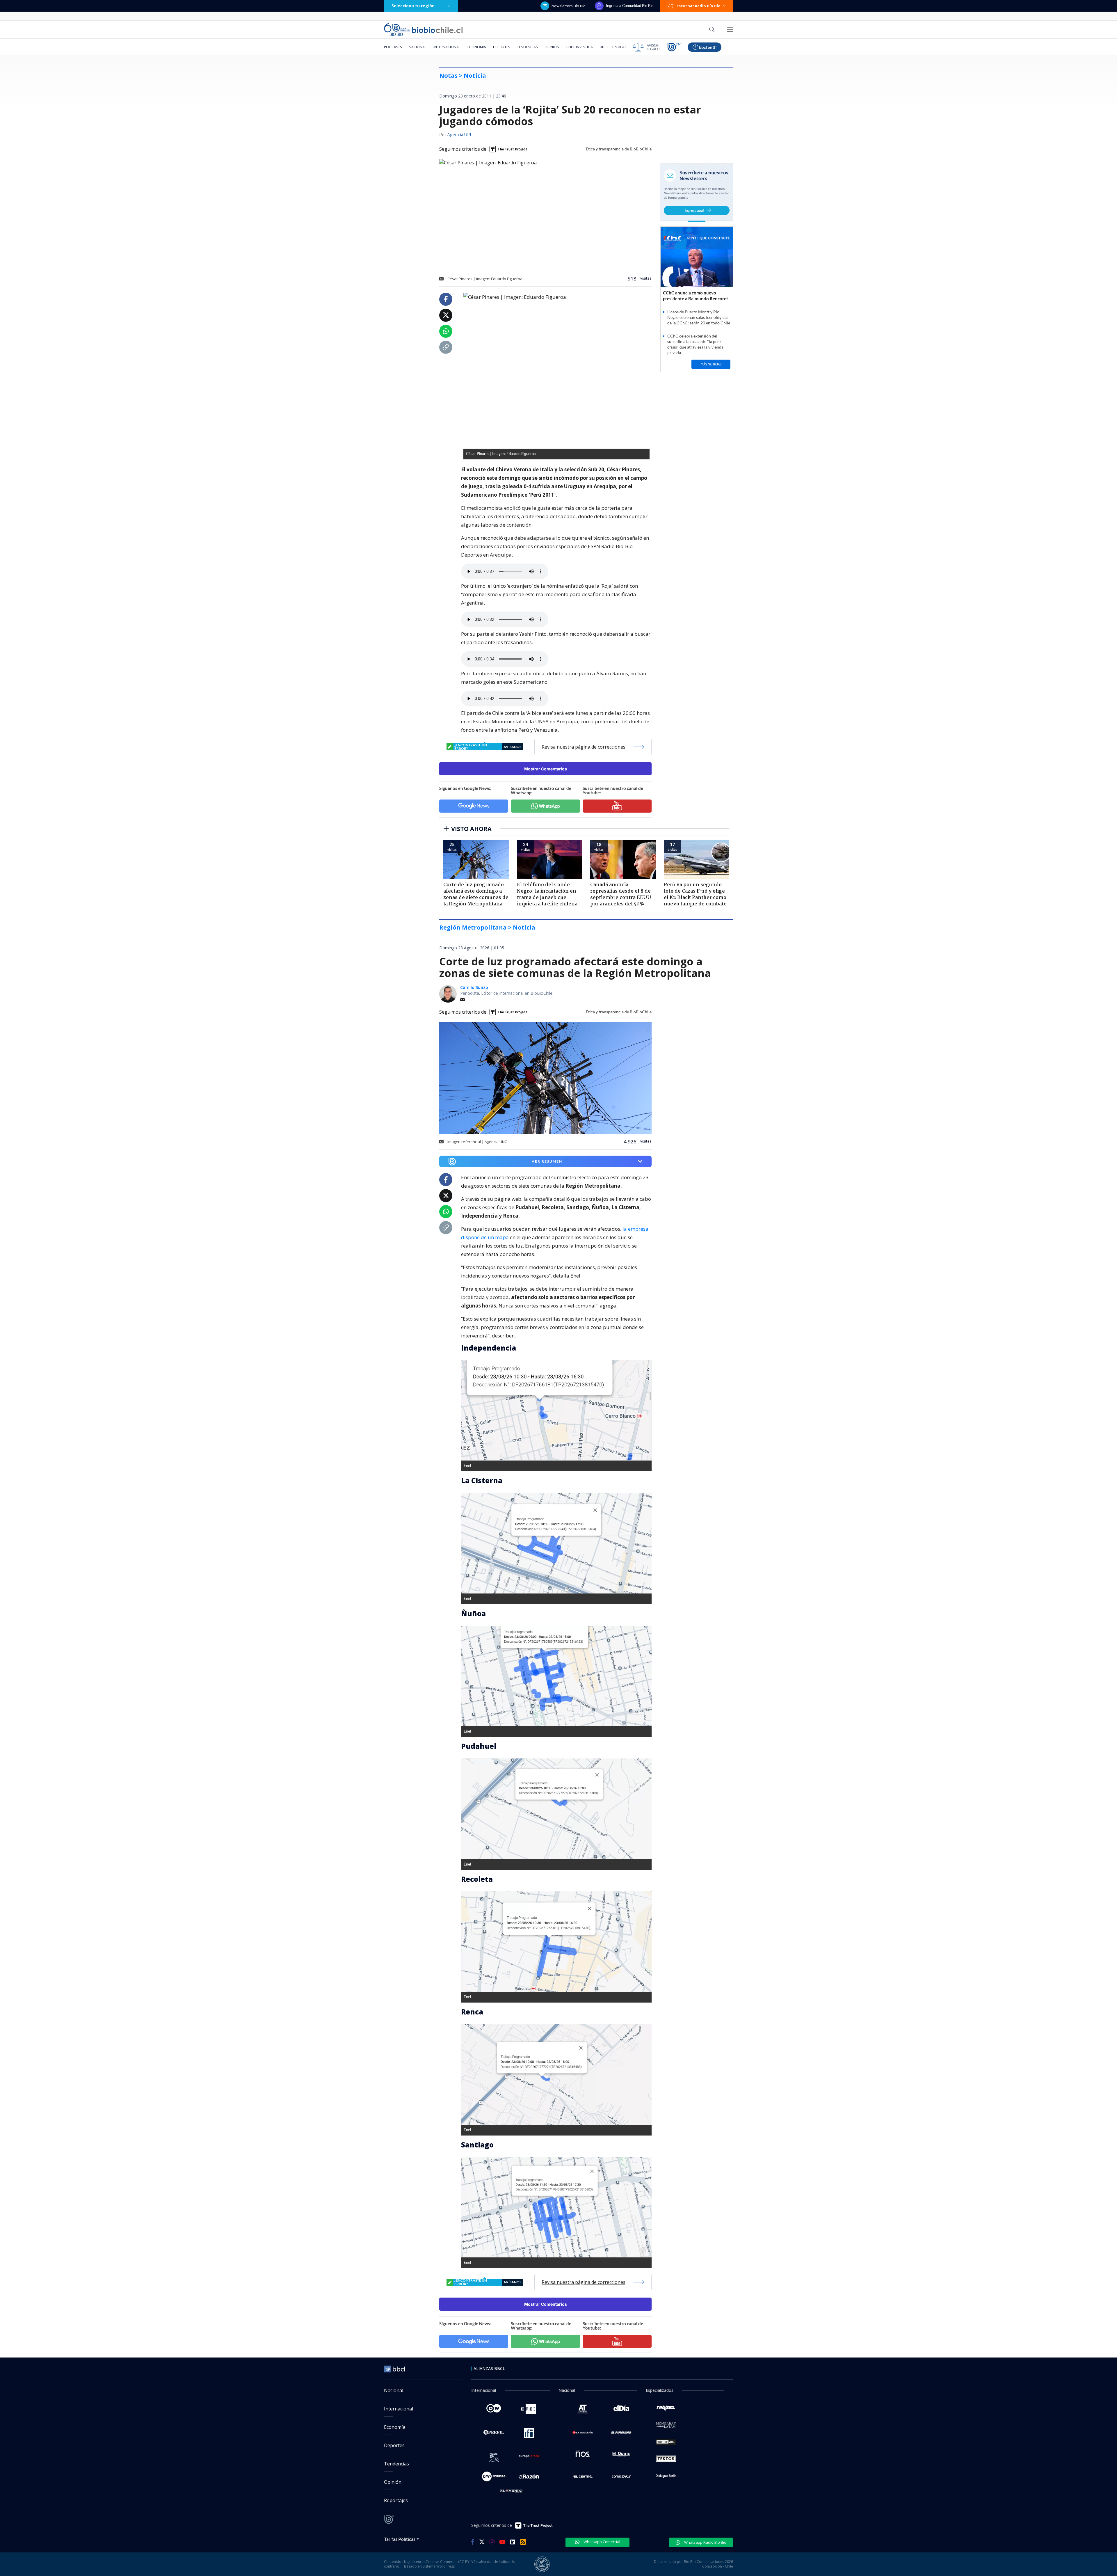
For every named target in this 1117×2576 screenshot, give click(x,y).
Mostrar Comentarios (546, 769)
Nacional (418, 47)
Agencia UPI (459, 135)
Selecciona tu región (413, 6)
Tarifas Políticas (400, 2539)
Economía (477, 47)
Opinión (552, 47)
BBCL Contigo (613, 47)
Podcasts (393, 47)
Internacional (447, 47)
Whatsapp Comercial (601, 2542)
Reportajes (396, 2500)
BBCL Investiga (580, 47)
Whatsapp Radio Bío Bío (705, 2542)
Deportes (501, 47)
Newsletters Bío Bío (569, 6)
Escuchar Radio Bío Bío (699, 6)
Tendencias (527, 47)
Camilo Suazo (474, 987)
